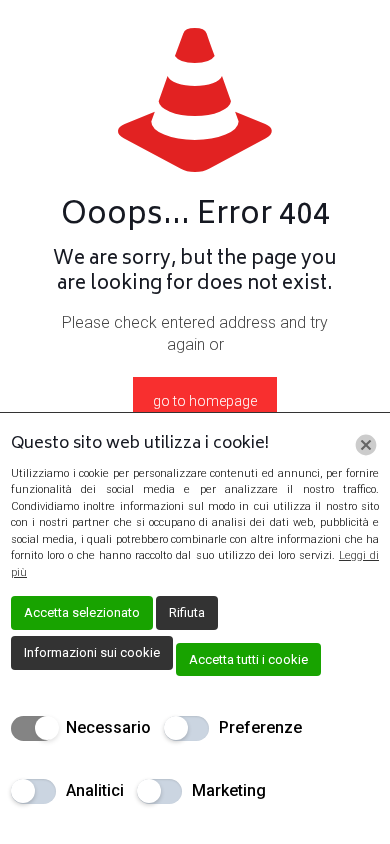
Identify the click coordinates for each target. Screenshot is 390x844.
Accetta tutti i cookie (248, 659)
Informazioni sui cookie (92, 652)
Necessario (108, 727)
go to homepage (205, 401)
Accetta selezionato (82, 612)
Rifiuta (187, 612)
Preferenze (260, 727)
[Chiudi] (366, 445)
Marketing (229, 790)
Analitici (95, 790)
